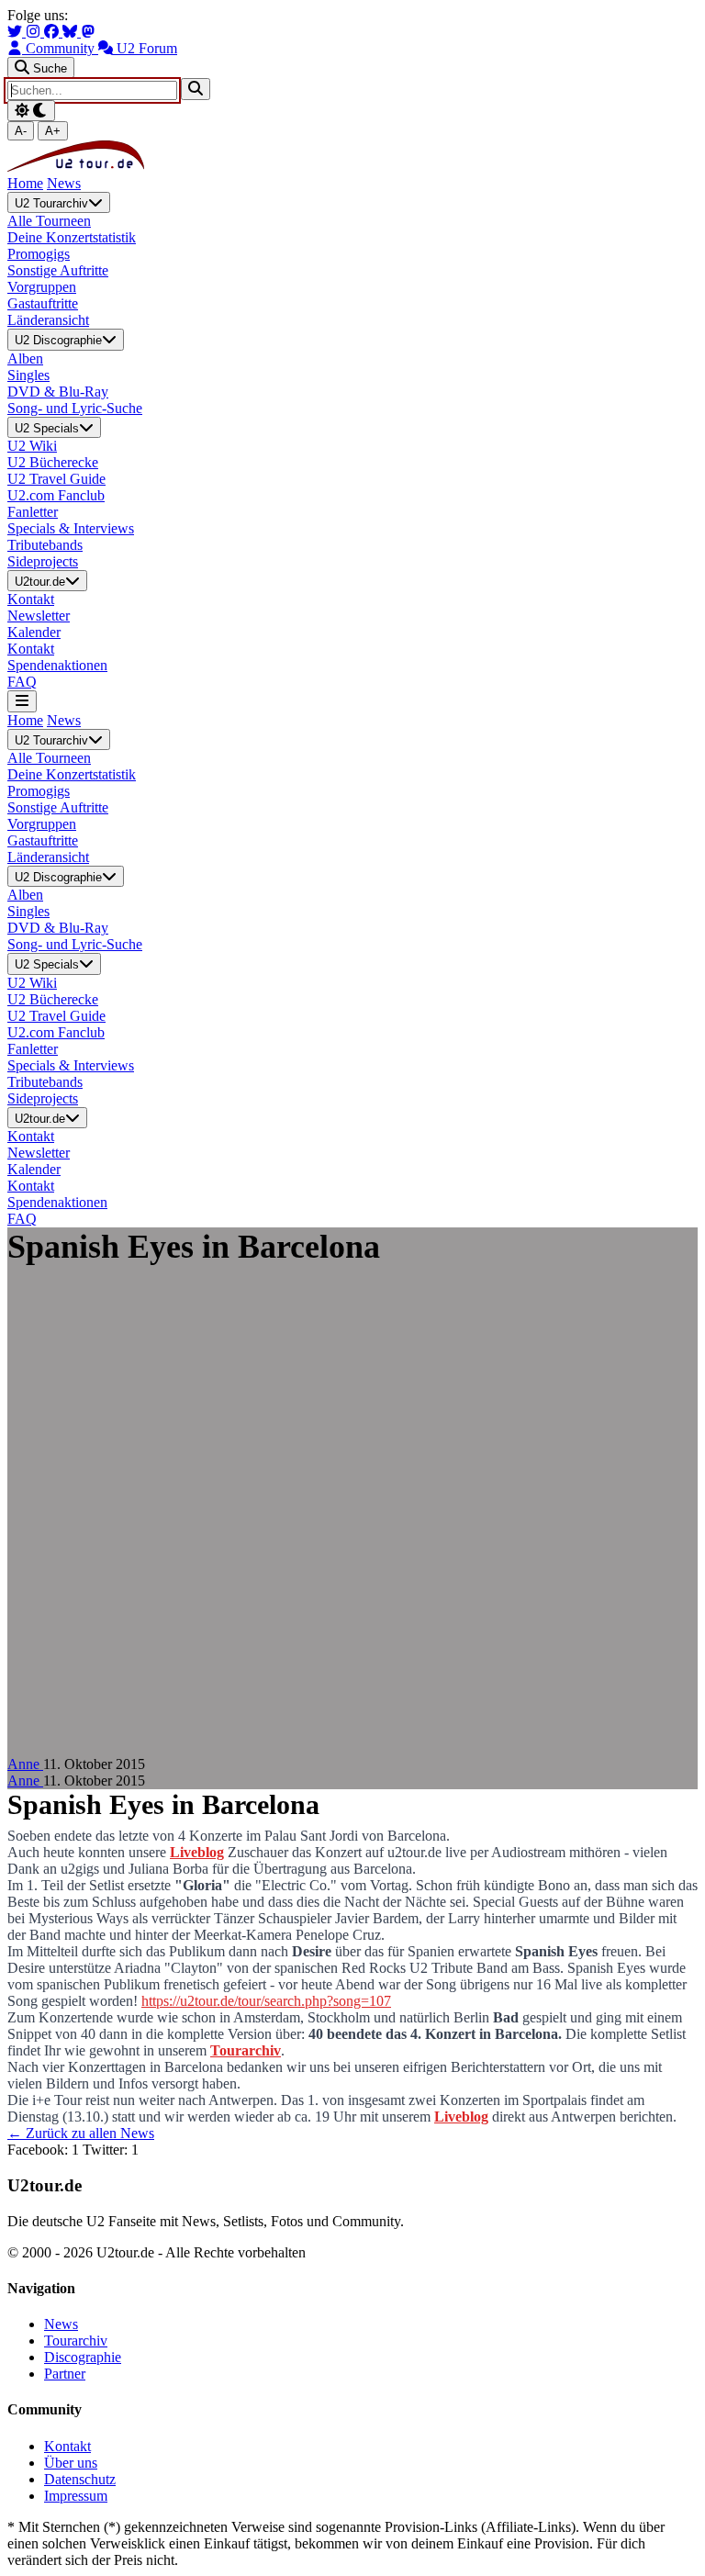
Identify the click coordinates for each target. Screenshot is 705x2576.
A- (21, 131)
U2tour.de (40, 582)
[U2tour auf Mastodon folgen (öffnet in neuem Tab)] (88, 32)
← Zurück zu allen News (81, 2133)
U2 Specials (47, 428)
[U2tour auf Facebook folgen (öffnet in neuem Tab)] (53, 32)
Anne (25, 1764)
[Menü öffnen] (22, 701)
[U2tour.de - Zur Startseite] (76, 167)
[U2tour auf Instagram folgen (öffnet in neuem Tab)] (35, 32)
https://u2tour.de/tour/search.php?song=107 (266, 2001)
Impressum (76, 2496)
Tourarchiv (246, 2050)
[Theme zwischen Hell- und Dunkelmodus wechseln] (31, 111)
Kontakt (67, 2446)
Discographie (83, 2357)
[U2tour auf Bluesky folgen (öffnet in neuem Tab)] (72, 32)
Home (25, 183)
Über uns (71, 2463)
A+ (53, 131)
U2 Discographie (58, 341)
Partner (65, 2374)
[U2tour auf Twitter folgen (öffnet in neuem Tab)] (17, 32)
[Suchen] (196, 89)
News (64, 183)
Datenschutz (80, 2479)
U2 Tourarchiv (51, 203)
